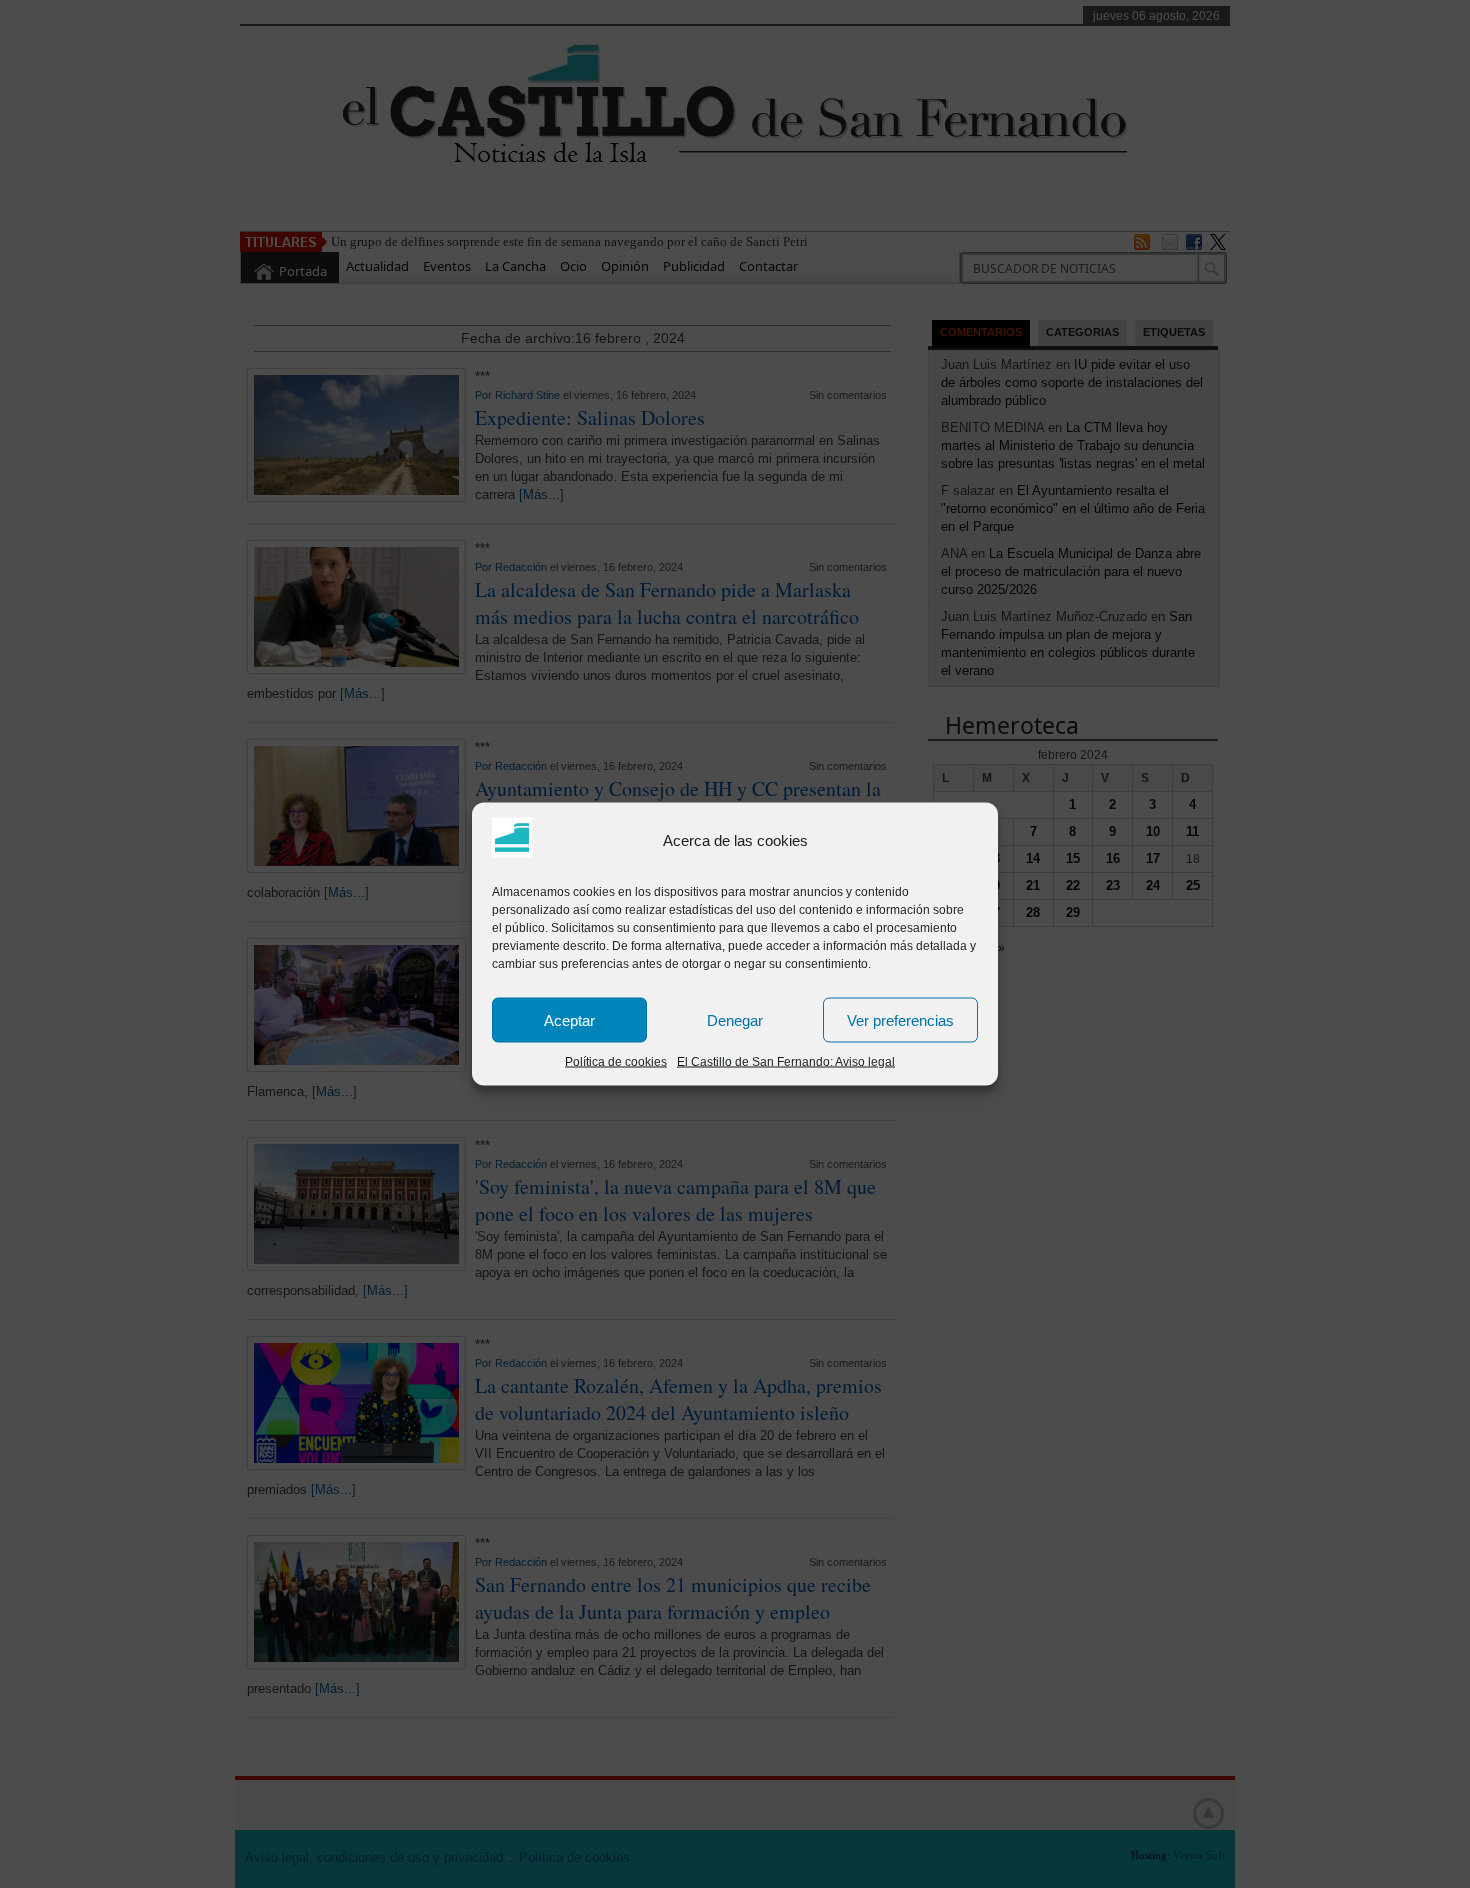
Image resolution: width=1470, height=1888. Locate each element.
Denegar (735, 1019)
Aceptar (569, 1019)
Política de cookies (616, 1062)
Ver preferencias (900, 1019)
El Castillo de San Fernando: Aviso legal (786, 1062)
